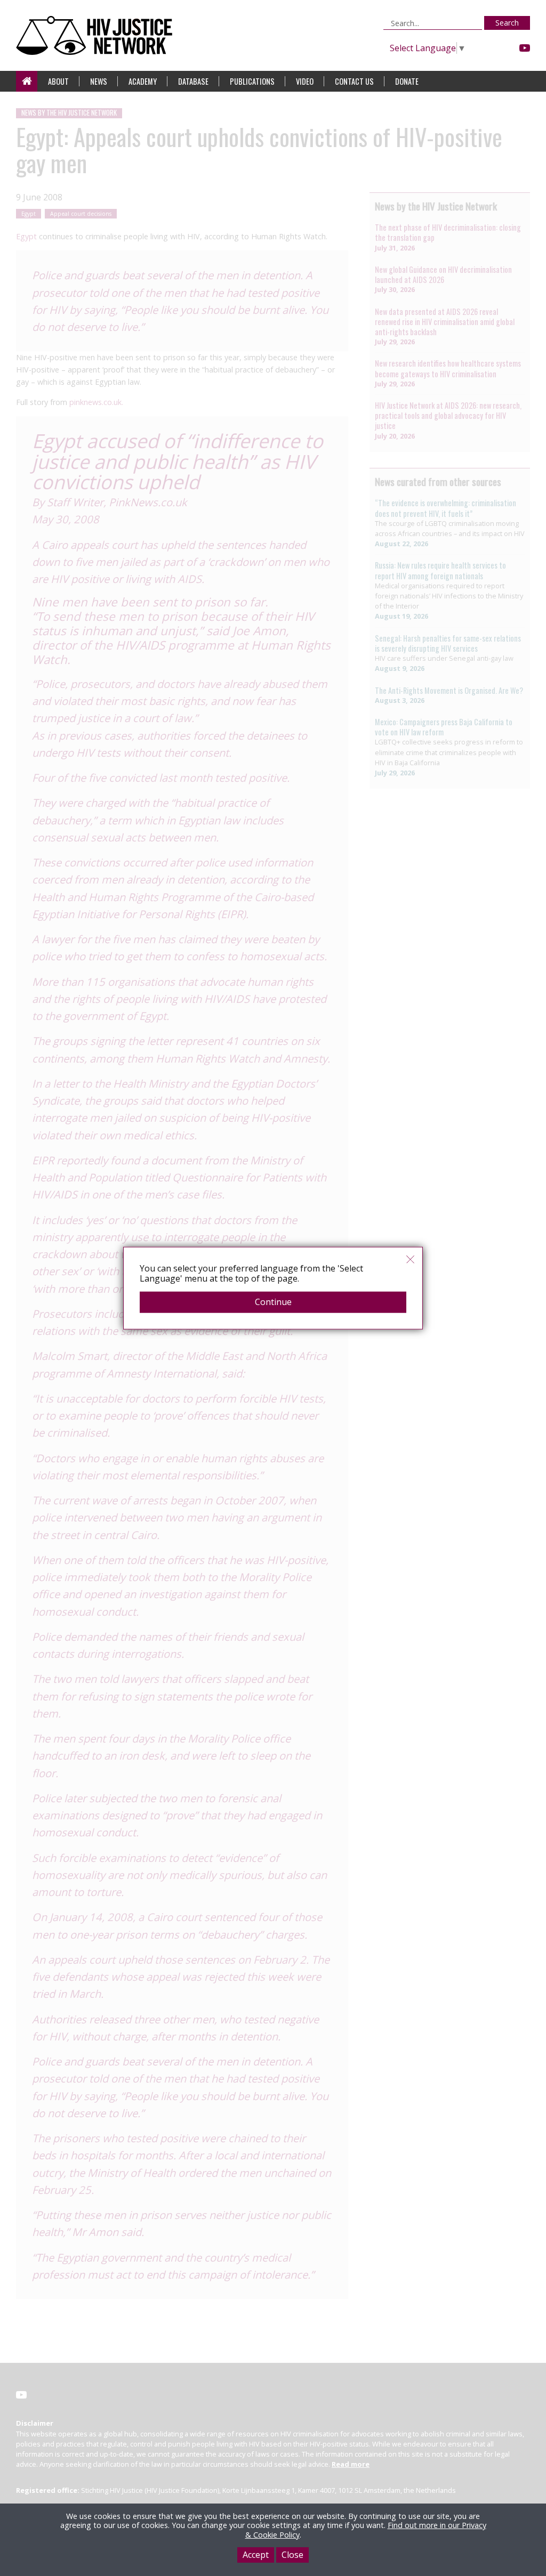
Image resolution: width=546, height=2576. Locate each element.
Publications (252, 81)
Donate (407, 81)
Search (507, 23)
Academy (143, 81)
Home (27, 81)
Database (193, 81)
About (58, 81)
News (99, 81)
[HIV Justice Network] (97, 35)
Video (305, 81)
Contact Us (354, 81)
